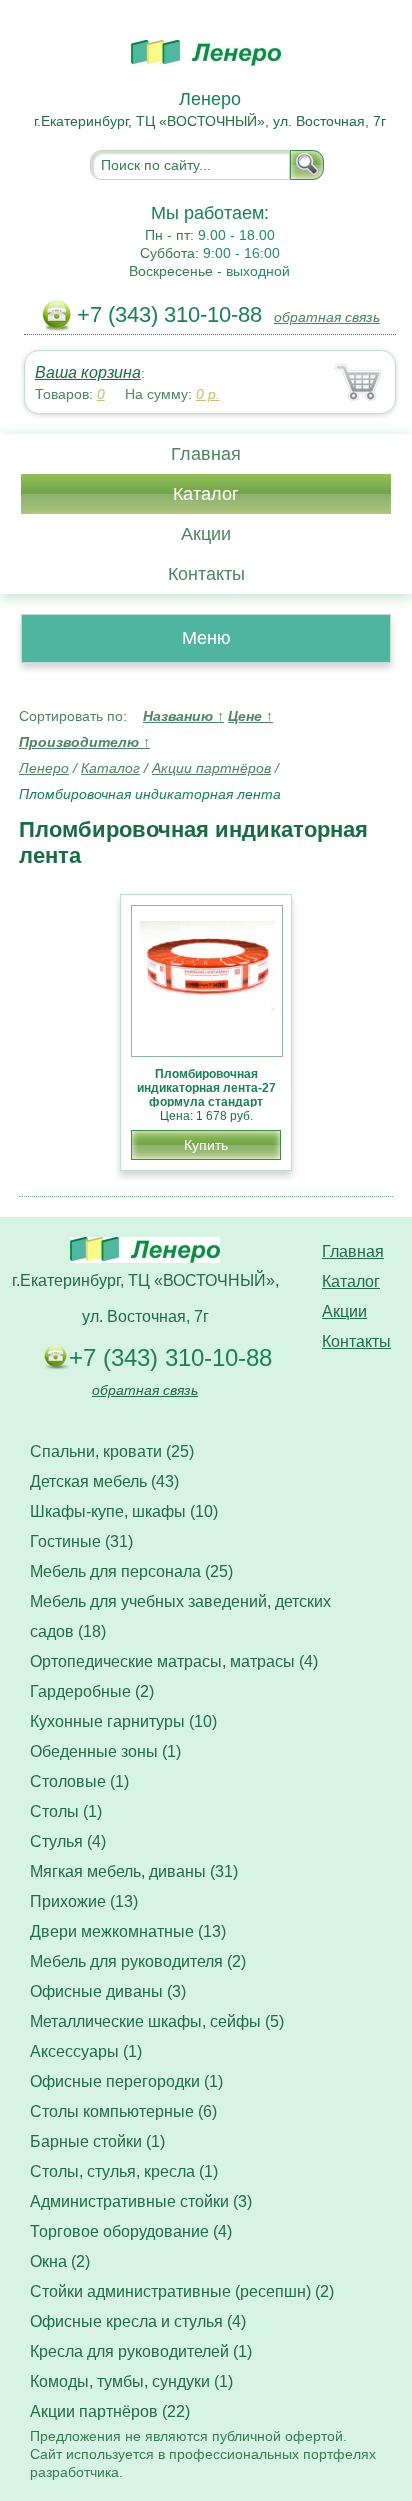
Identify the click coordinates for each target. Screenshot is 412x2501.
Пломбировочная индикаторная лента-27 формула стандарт (206, 1088)
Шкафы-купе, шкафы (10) (124, 1511)
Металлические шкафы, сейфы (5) (157, 2021)
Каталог (206, 494)
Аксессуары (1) (86, 2051)
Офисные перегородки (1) (126, 2081)
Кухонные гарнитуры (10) (123, 1721)
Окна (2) (60, 2261)
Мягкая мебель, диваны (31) (134, 1871)
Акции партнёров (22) (110, 2411)
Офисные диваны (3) (108, 1991)
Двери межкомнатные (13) (128, 1931)
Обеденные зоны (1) (105, 1751)
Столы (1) (66, 1811)
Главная (206, 454)
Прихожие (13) (84, 1901)
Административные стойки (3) (141, 2201)
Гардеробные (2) (92, 1691)
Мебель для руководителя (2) (138, 1961)
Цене (250, 716)
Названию (183, 716)
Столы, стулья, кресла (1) (124, 2171)
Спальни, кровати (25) (112, 1451)
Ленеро (44, 768)
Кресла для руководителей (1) (141, 2351)
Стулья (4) (68, 1841)
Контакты (206, 574)
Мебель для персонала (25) (131, 1571)
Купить (206, 1145)
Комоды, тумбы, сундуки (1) (131, 2381)
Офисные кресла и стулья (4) (138, 2321)
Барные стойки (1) (97, 2141)
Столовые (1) (79, 1781)
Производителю (84, 742)
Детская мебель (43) (104, 1481)
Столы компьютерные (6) (123, 2111)
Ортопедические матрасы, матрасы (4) (174, 1661)
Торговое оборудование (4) (131, 2231)
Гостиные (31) (81, 1541)
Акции (206, 534)
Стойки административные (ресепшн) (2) (182, 2291)
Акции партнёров (211, 768)
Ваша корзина (88, 372)
